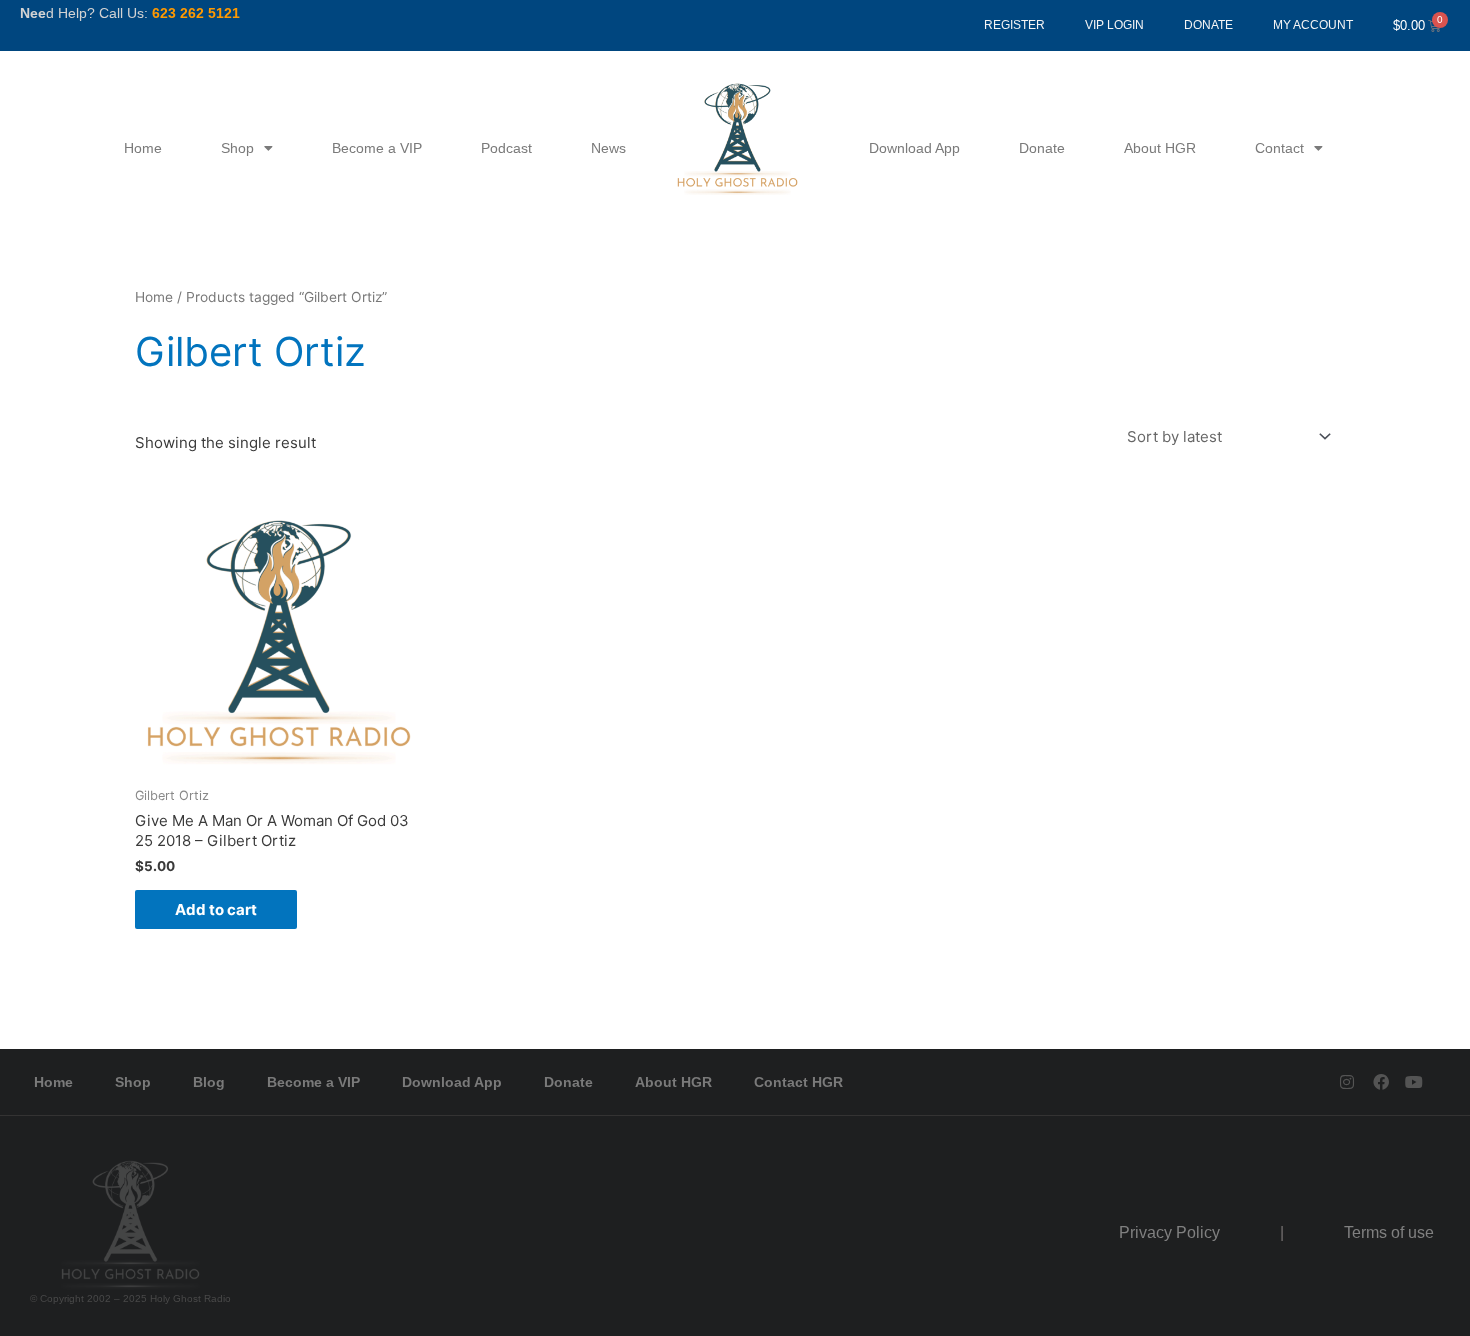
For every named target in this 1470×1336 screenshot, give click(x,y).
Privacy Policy (1169, 1232)
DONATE (1208, 25)
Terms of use (1389, 1232)
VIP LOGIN (1114, 25)
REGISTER (1014, 25)
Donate (1042, 148)
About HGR (1160, 148)
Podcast (506, 148)
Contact (1279, 148)
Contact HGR (798, 1082)
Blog (209, 1082)
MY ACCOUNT (1313, 25)
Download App (914, 148)
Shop (237, 148)
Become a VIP (377, 148)
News (608, 148)
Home (143, 148)
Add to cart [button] (216, 909)
